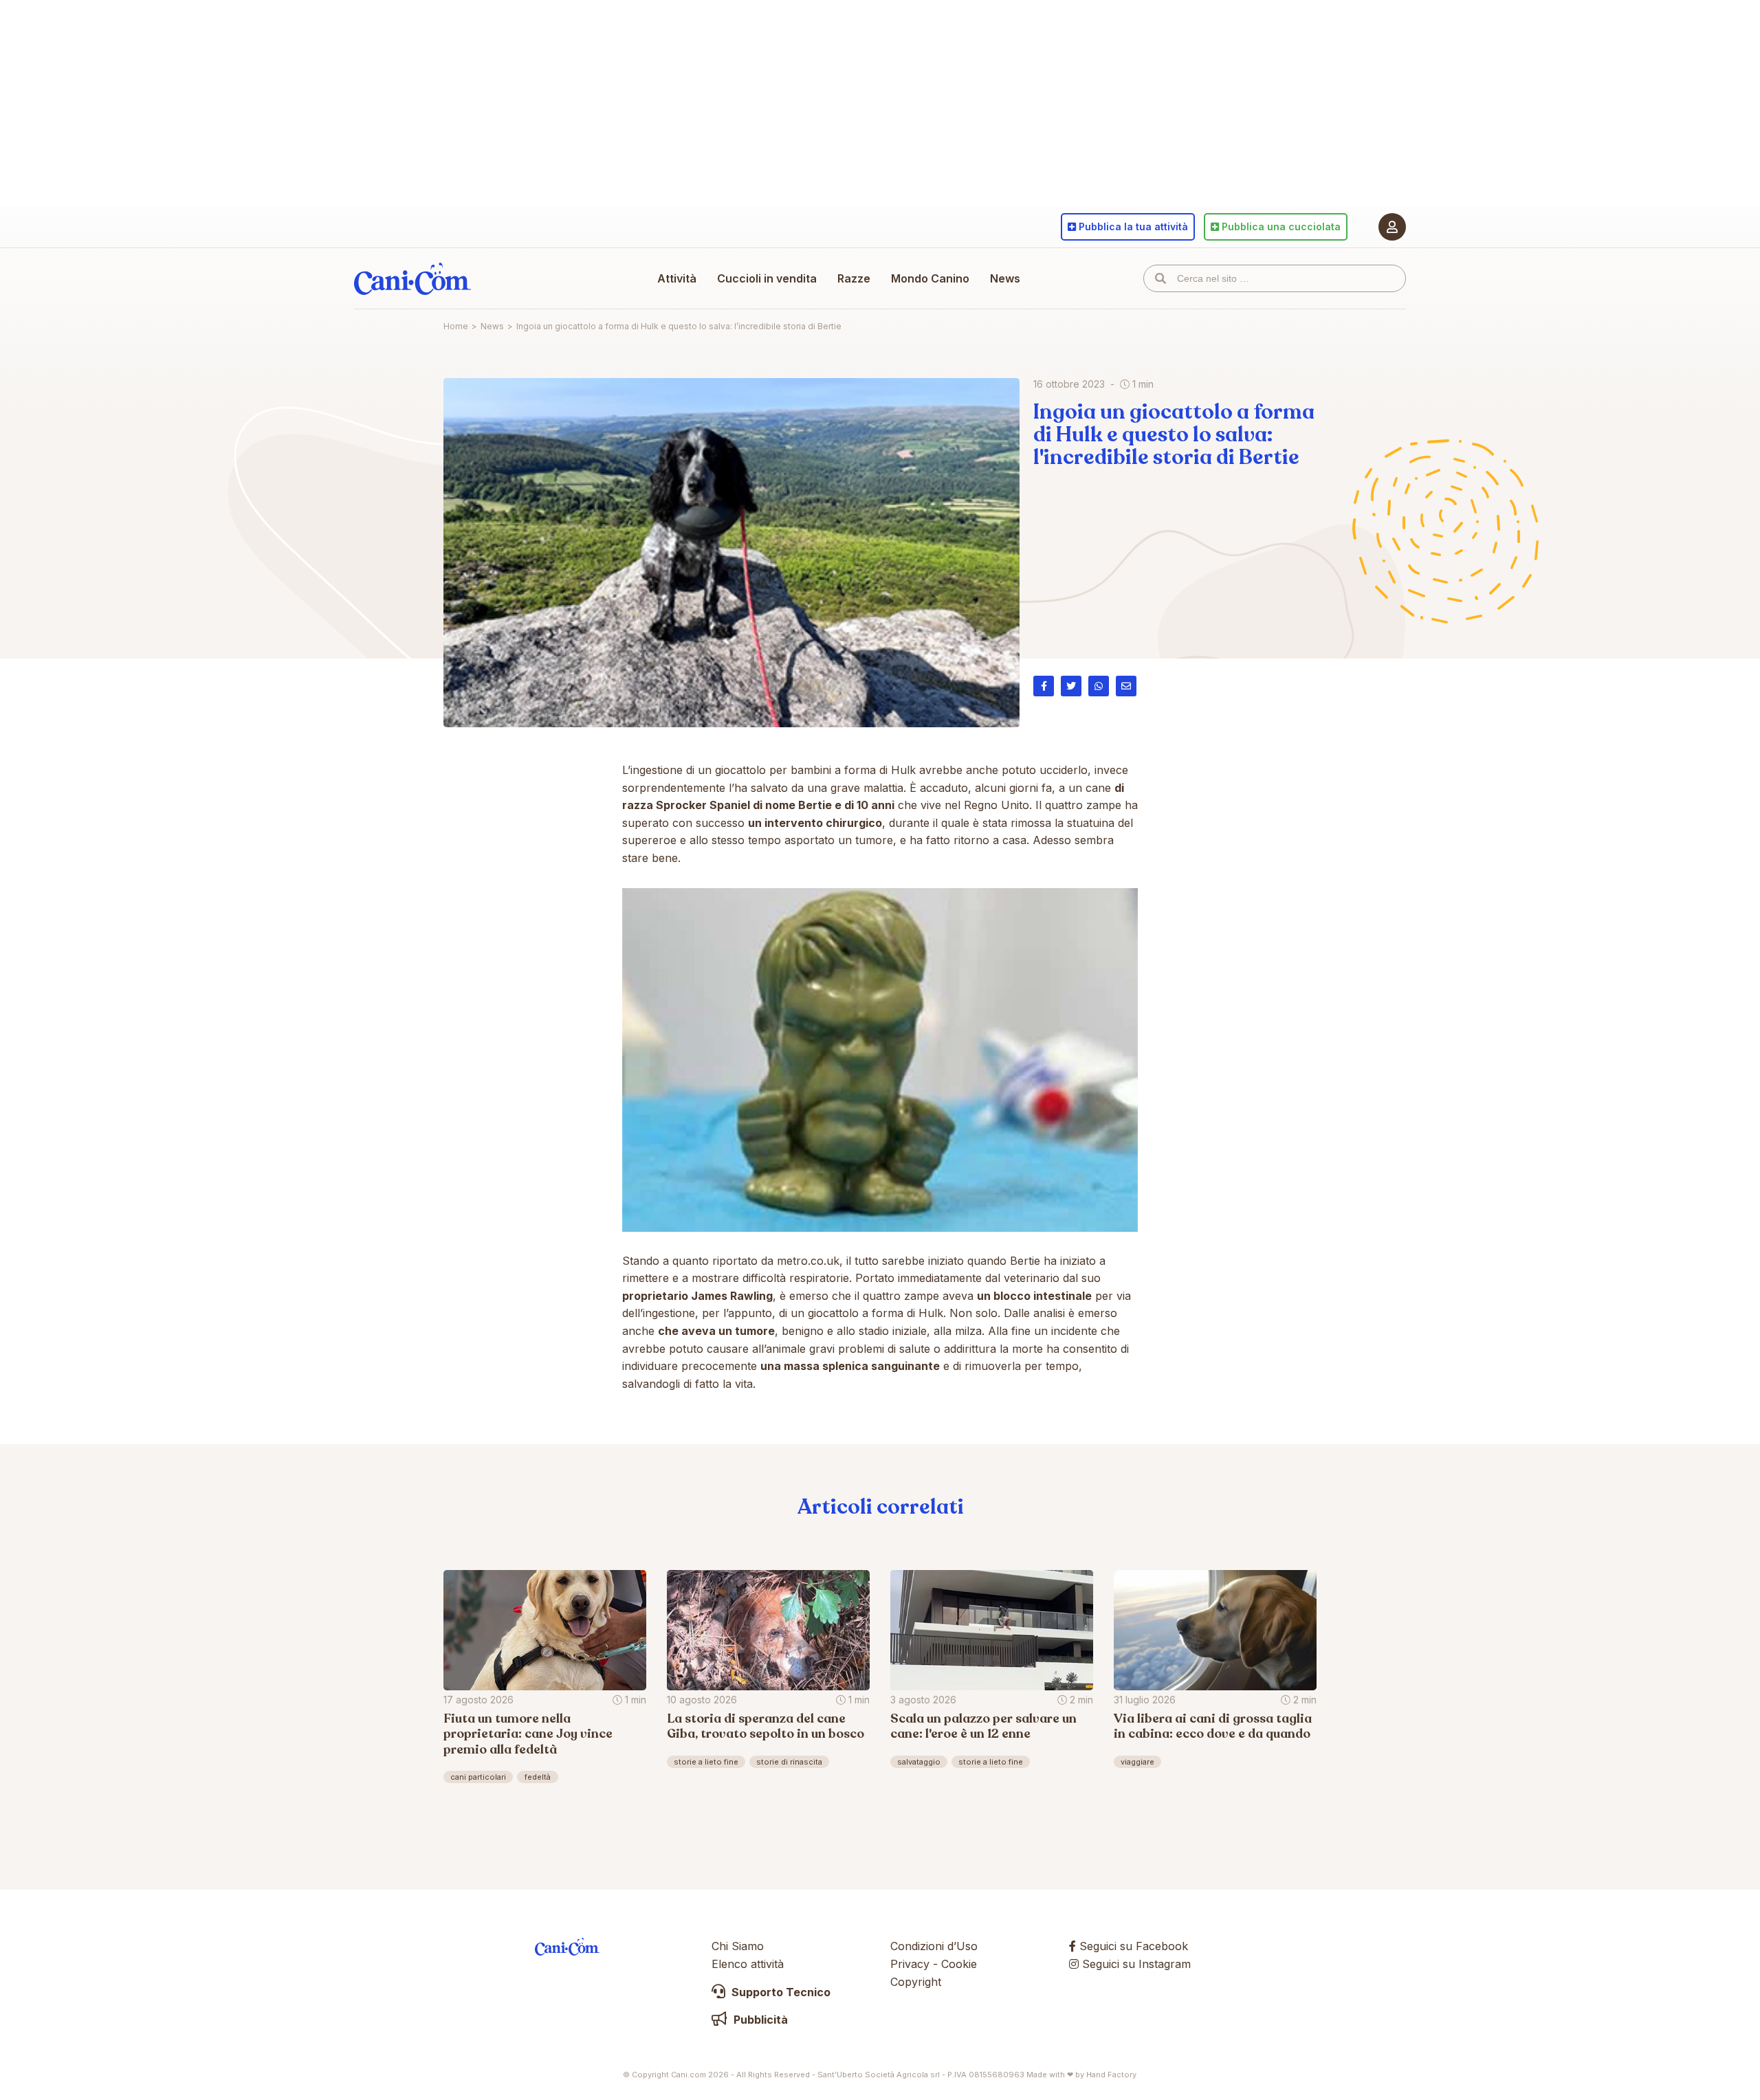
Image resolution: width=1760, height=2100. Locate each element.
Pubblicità (759, 2020)
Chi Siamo (738, 1946)
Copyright (916, 1982)
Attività (677, 278)
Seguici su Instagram (1135, 1964)
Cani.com (412, 278)
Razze (854, 278)
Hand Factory (1111, 2075)
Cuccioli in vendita (767, 278)
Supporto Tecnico (780, 1992)
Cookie (959, 1964)
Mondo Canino (930, 278)
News (1005, 278)
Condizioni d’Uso (934, 1946)
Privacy (910, 1964)
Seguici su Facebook (1132, 1946)
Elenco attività (748, 1964)
